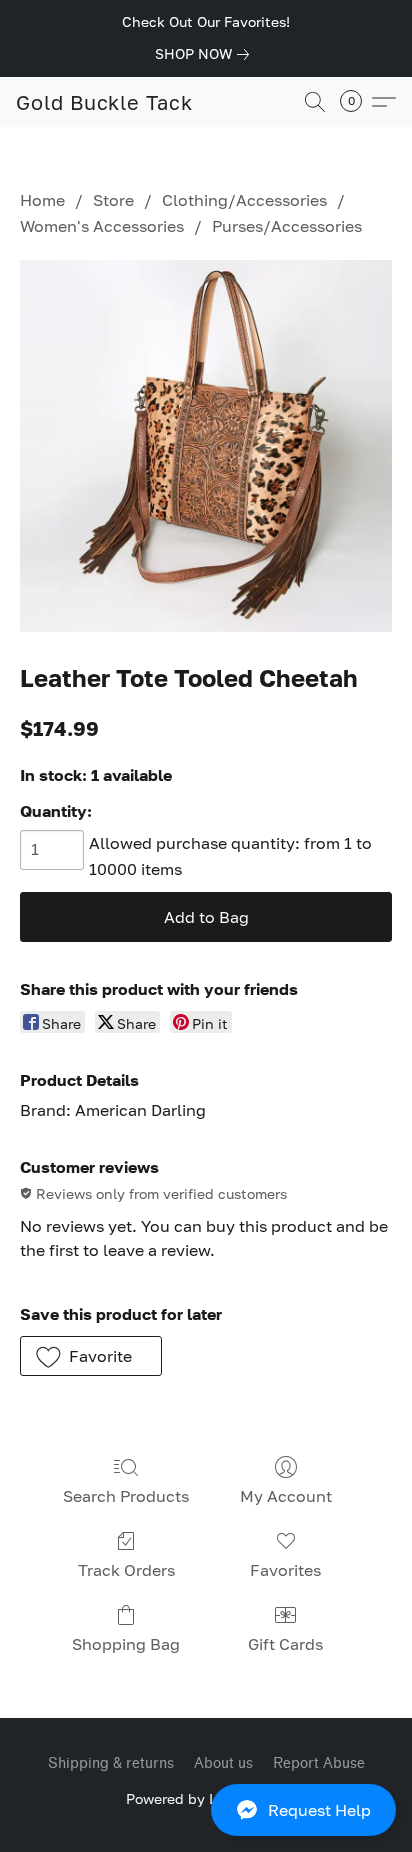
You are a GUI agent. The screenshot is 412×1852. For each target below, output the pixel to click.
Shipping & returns (111, 1763)
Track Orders (126, 1570)
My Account (286, 1496)
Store (113, 200)
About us (223, 1763)
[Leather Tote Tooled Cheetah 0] (206, 446)
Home (42, 200)
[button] (206, 1810)
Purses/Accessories (287, 226)
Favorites (285, 1570)
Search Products (126, 1496)
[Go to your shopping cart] (357, 102)
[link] (206, 54)
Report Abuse (319, 1763)
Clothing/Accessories (244, 200)
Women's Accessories (102, 226)
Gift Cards (285, 1644)
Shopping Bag (126, 1644)
